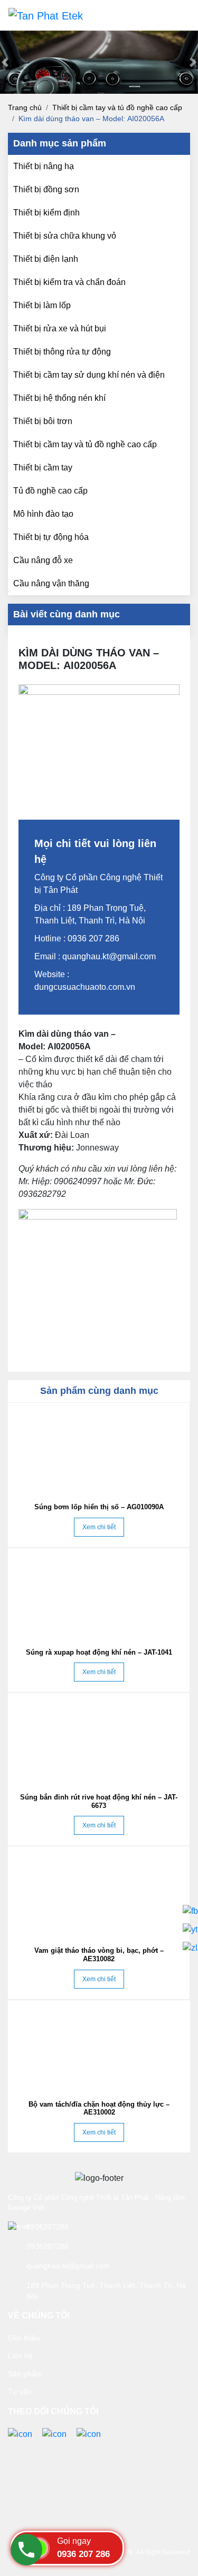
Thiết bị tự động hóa (51, 537)
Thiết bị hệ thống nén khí (59, 398)
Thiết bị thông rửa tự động (62, 352)
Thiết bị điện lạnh (46, 259)
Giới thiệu (24, 2338)
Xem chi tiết (99, 1527)
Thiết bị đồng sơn (46, 189)
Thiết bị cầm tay (43, 468)
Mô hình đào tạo (43, 514)
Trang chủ (25, 107)
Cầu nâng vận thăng (51, 583)
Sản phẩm (25, 2374)
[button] (5, 62)
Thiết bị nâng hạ (44, 166)
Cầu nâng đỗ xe (43, 560)
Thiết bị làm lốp (42, 305)
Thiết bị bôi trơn (43, 421)
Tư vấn (20, 2392)
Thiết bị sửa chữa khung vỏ (65, 236)
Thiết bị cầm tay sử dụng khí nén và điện (89, 375)
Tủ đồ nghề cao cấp (50, 491)
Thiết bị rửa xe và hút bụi (60, 328)
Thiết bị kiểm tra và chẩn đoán (69, 282)
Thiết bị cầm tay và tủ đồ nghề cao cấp (117, 107)
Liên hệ (20, 2356)
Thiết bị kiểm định (46, 213)
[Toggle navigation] (175, 15)
